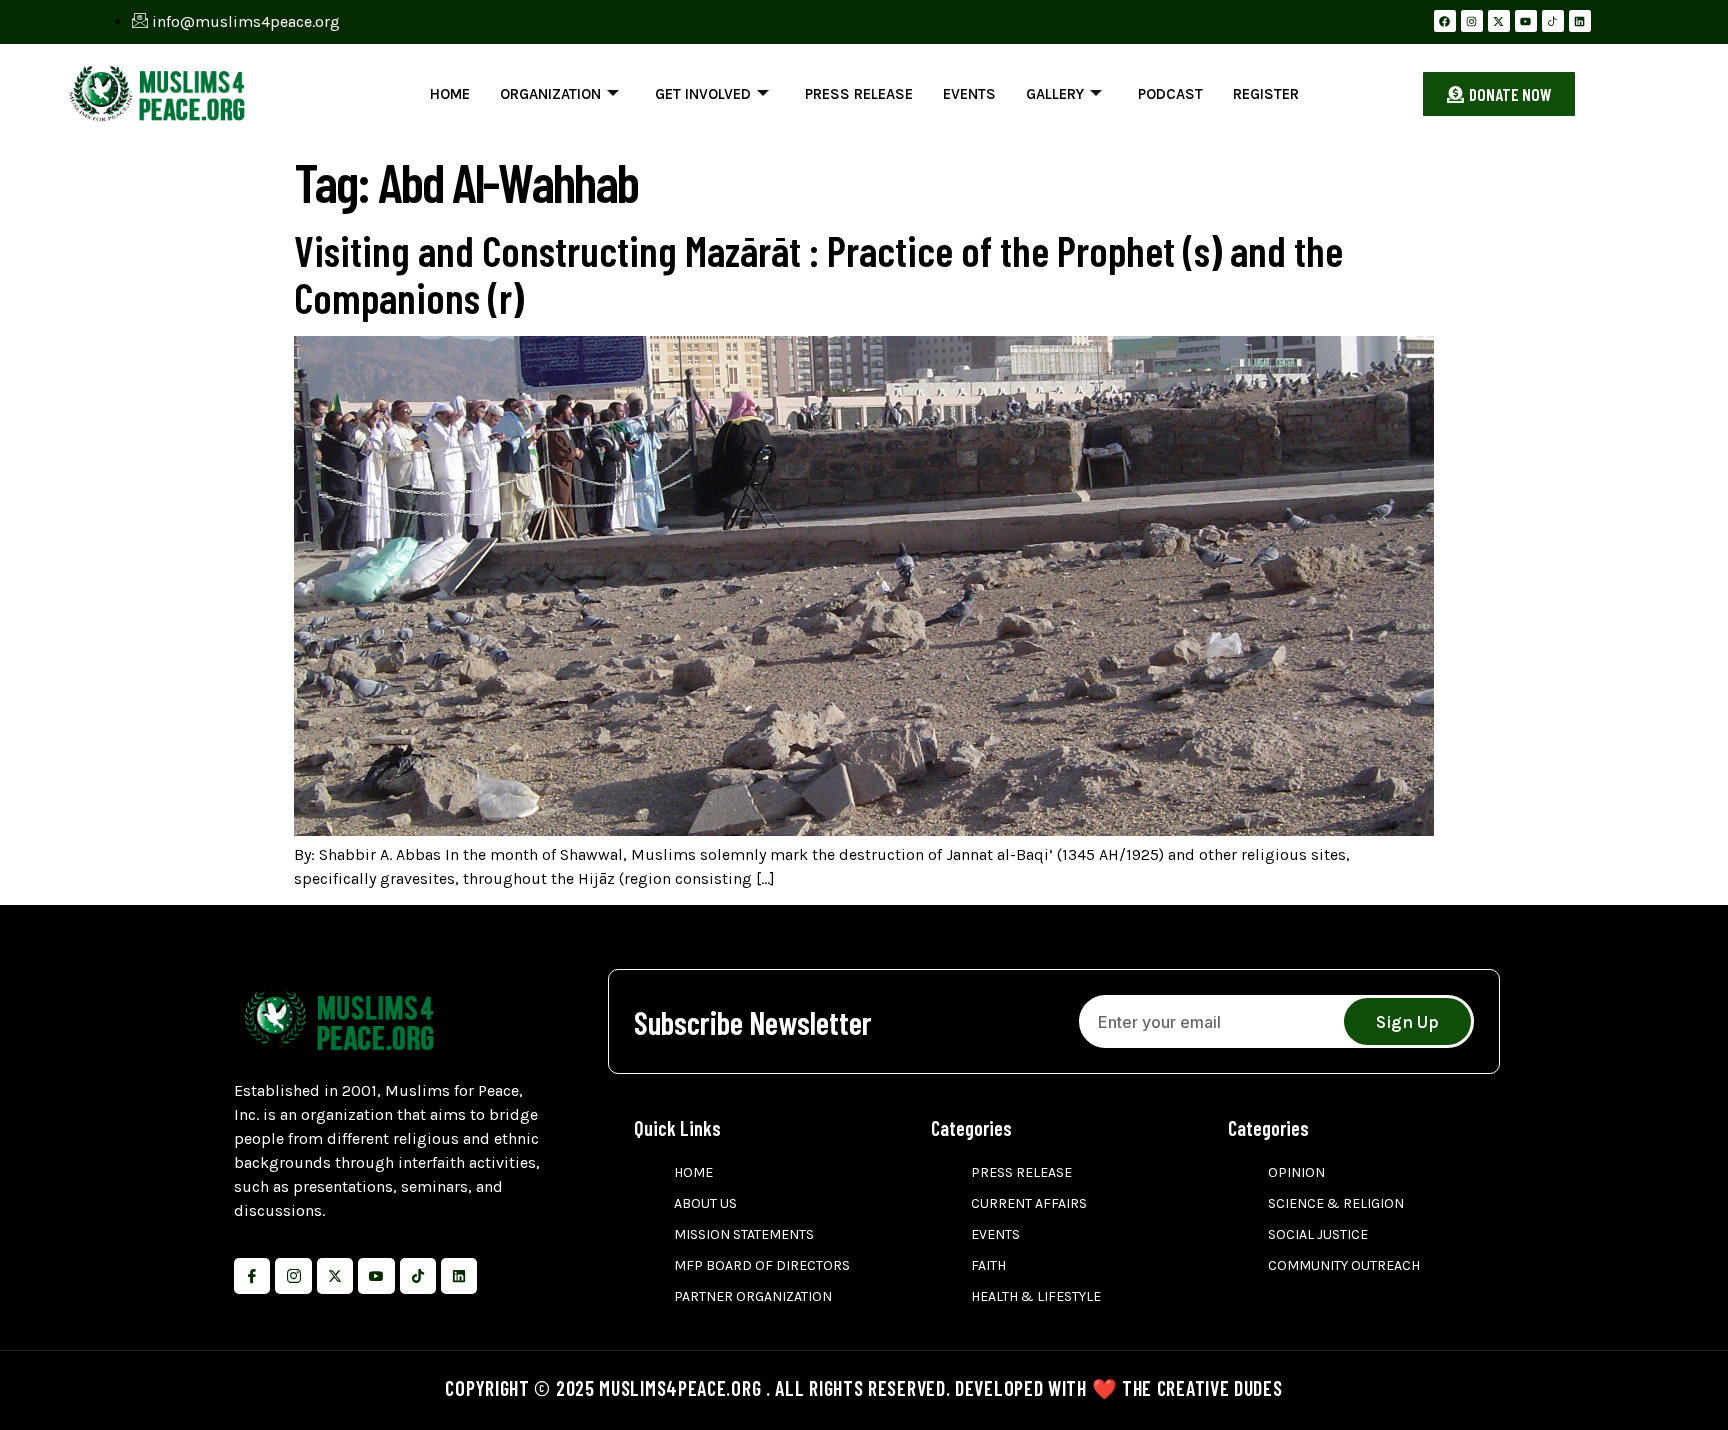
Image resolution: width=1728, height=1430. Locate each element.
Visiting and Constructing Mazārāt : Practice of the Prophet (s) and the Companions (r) (818, 273)
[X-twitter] (1499, 21)
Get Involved (703, 94)
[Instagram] (1472, 21)
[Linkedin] (1580, 21)
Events (969, 94)
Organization (550, 94)
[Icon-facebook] (252, 1276)
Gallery (1055, 94)
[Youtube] (1526, 21)
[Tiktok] (418, 1276)
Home (450, 94)
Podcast (1170, 94)
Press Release (859, 94)
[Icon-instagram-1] (293, 1276)
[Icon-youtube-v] (376, 1276)
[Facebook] (1445, 21)
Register (1266, 94)
